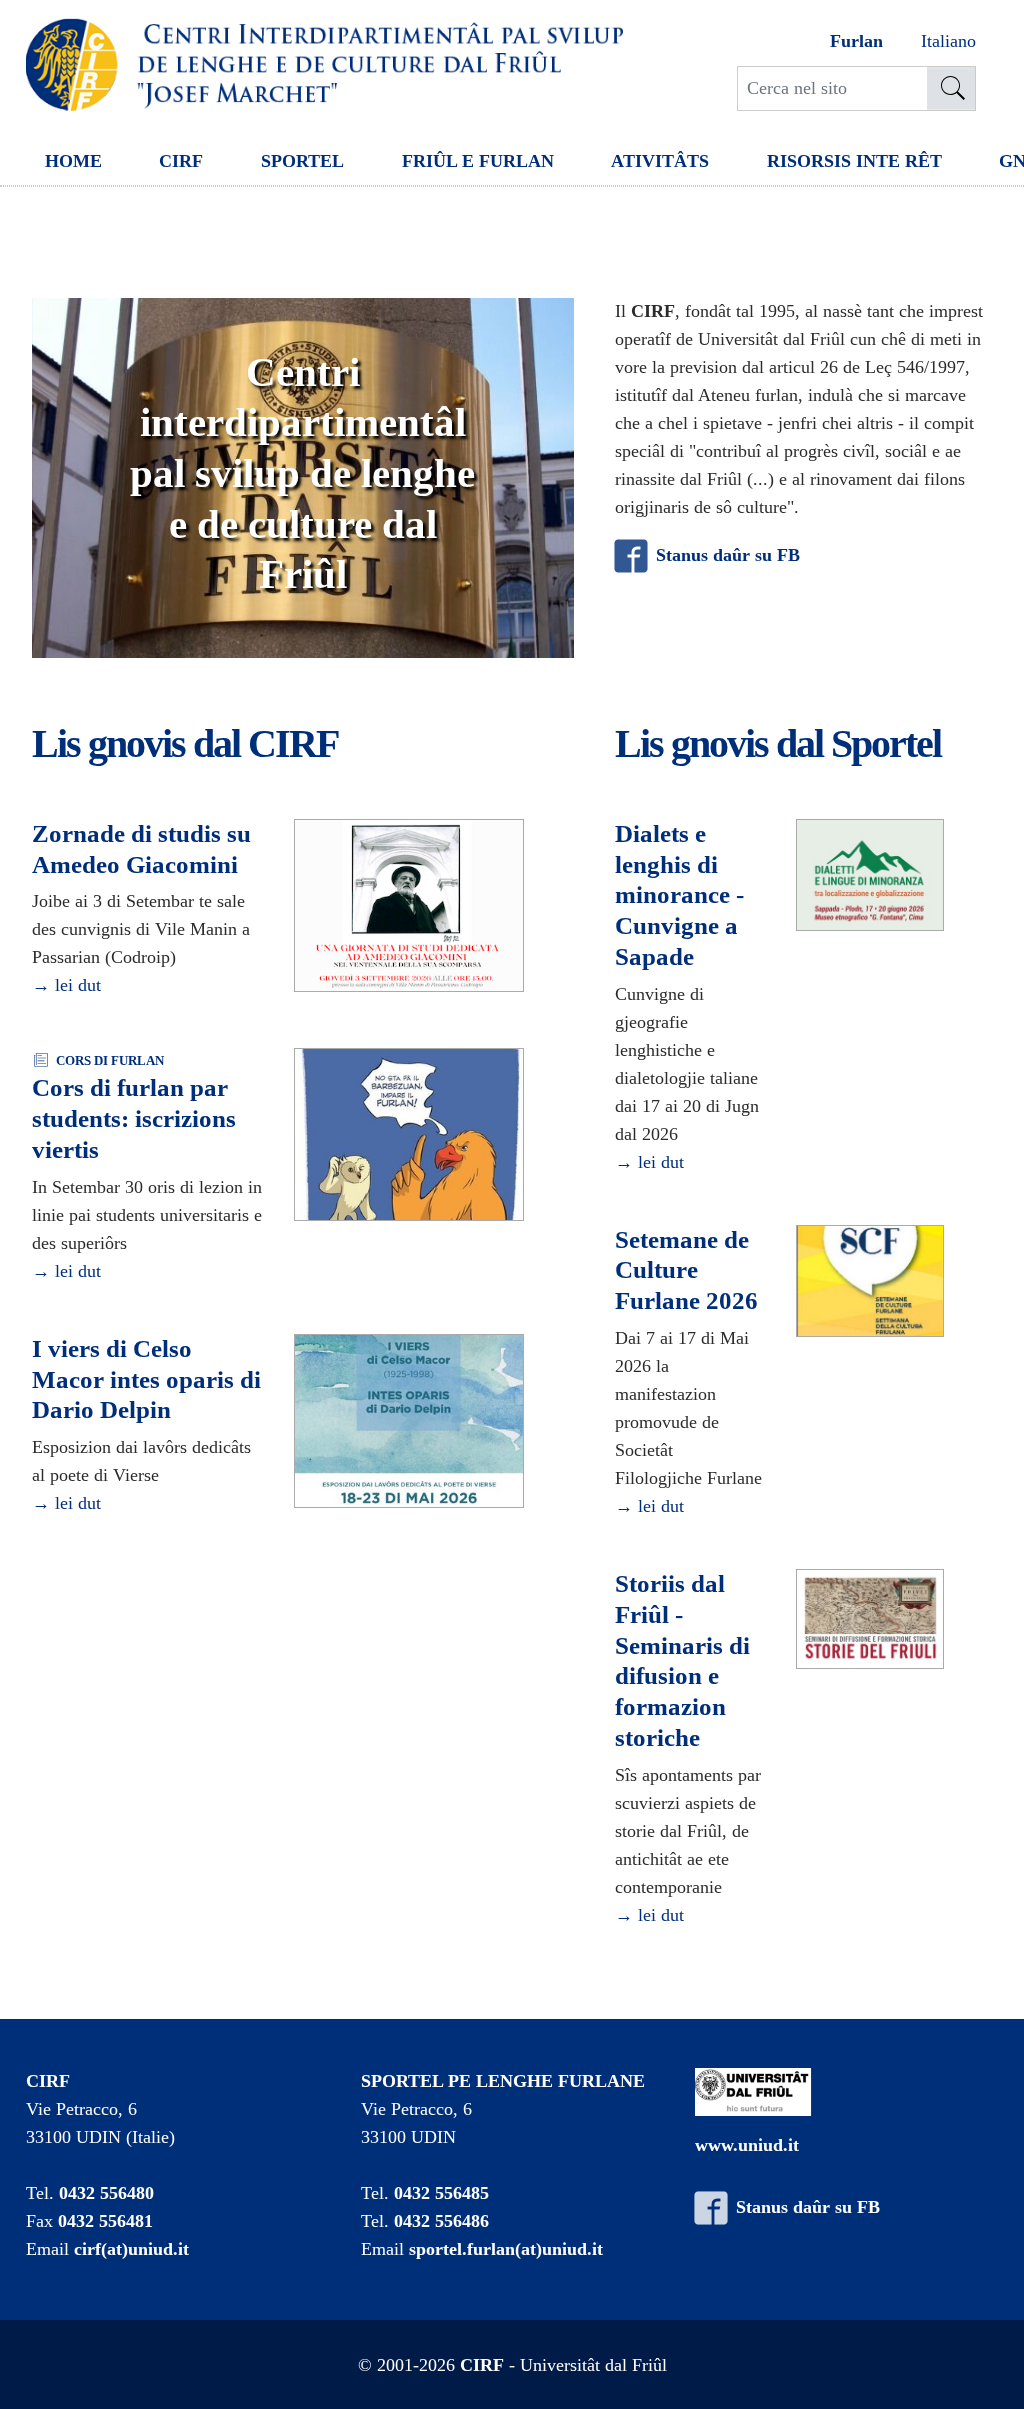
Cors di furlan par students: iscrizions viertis (134, 1118)
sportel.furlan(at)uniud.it (506, 2249)
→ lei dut (66, 985)
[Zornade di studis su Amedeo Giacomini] (409, 906)
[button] (82, 478)
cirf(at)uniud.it (131, 2249)
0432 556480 (106, 2193)
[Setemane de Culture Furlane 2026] (870, 1282)
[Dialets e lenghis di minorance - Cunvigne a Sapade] (870, 876)
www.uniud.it (747, 2145)
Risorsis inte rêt (854, 161)
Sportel (302, 161)
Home (73, 161)
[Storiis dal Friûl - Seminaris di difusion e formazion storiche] (870, 1620)
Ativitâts (660, 161)
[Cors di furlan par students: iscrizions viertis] (409, 1136)
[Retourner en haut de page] (981, 2366)
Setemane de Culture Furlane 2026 (686, 1270)
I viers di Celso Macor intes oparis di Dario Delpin (146, 1379)
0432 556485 (441, 2193)
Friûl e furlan (478, 161)
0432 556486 (441, 2221)
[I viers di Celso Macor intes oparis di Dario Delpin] (409, 1422)
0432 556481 (105, 2221)
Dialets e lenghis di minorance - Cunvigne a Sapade (679, 895)
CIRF (181, 161)
